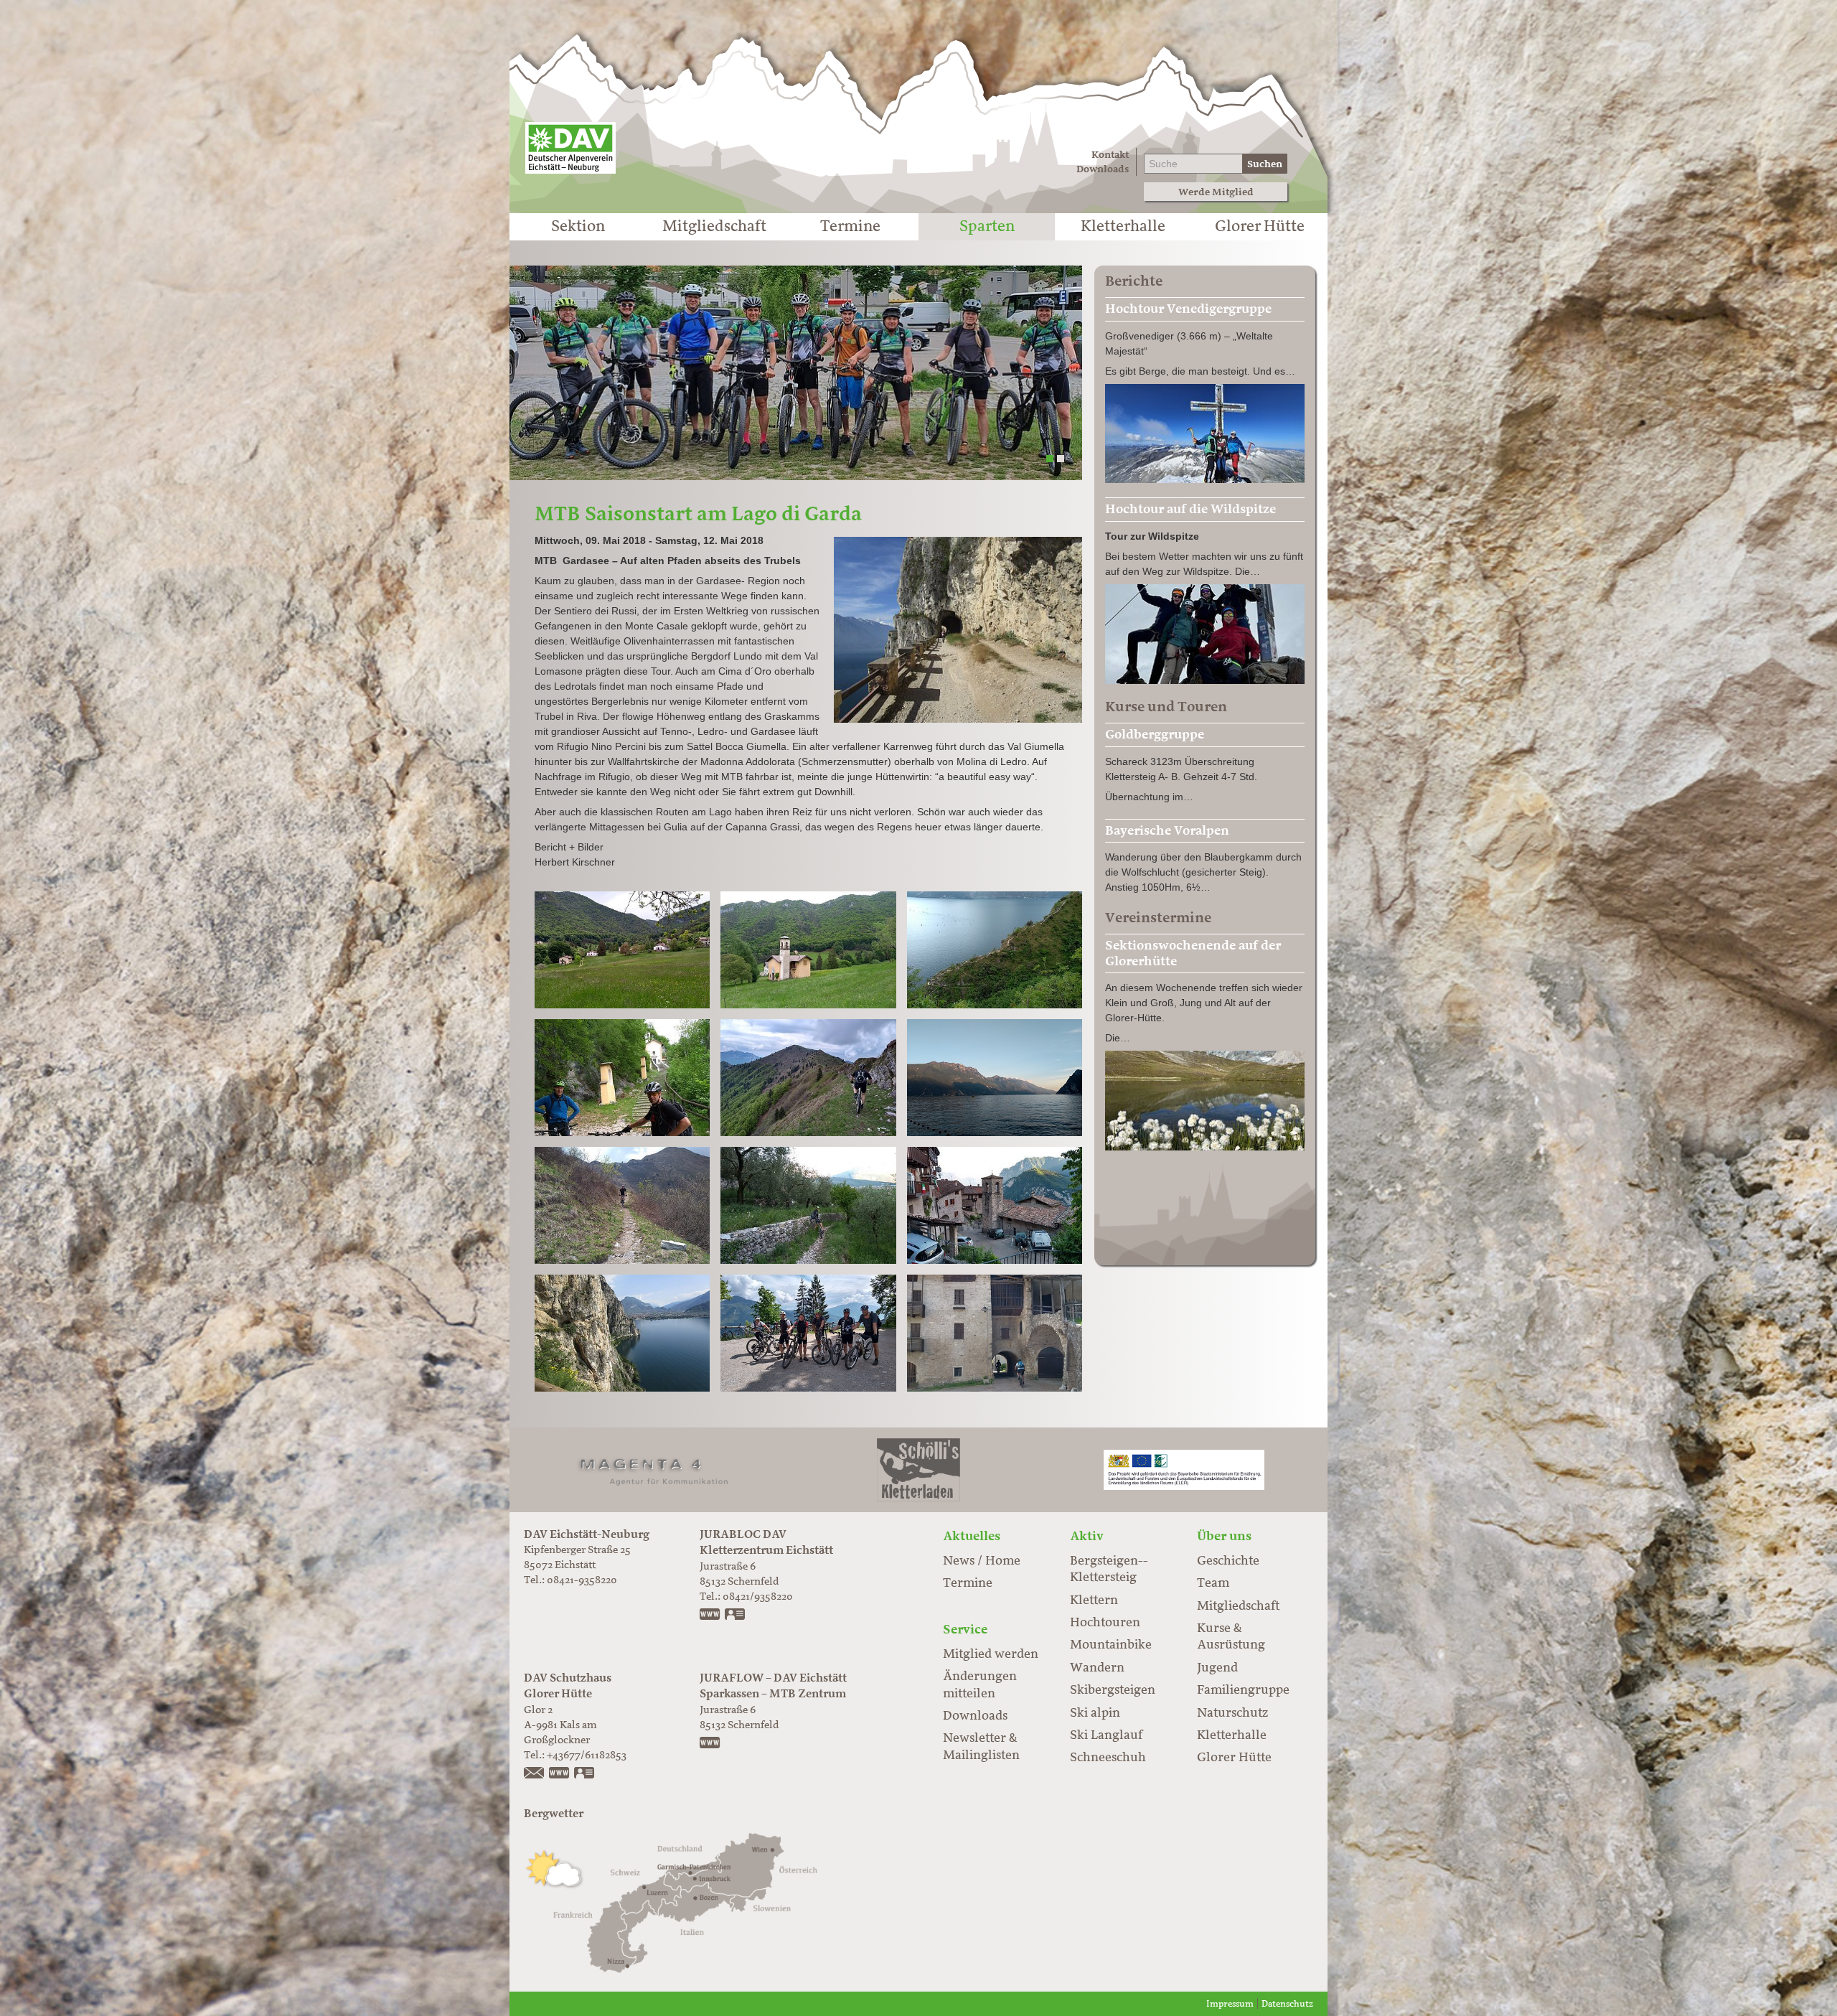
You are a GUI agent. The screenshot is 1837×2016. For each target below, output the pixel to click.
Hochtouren (1105, 1623)
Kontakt (1110, 155)
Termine (850, 227)
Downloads (1103, 169)
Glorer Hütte (1260, 227)
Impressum (1230, 2004)
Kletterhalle (1123, 227)
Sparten (987, 227)
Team (1213, 1583)
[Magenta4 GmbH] (653, 1469)
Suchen (1265, 164)
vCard (736, 1616)
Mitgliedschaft (714, 227)
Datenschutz (1287, 2004)
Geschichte (1228, 1561)
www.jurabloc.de (710, 1616)
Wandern (1097, 1668)
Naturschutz (1232, 1713)
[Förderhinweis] (1184, 1469)
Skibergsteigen (1113, 1690)
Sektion (578, 227)
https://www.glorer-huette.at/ (560, 1774)
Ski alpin (1095, 1713)
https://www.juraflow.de (710, 1744)
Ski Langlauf (1106, 1735)
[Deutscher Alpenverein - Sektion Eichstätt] (570, 148)
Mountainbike (1111, 1645)
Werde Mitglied (1216, 192)
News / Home (982, 1561)
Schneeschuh (1108, 1758)
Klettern (1094, 1600)
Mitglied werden (991, 1654)
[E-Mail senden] (535, 1774)
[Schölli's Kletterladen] (918, 1469)
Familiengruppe (1243, 1690)
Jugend (1217, 1668)
